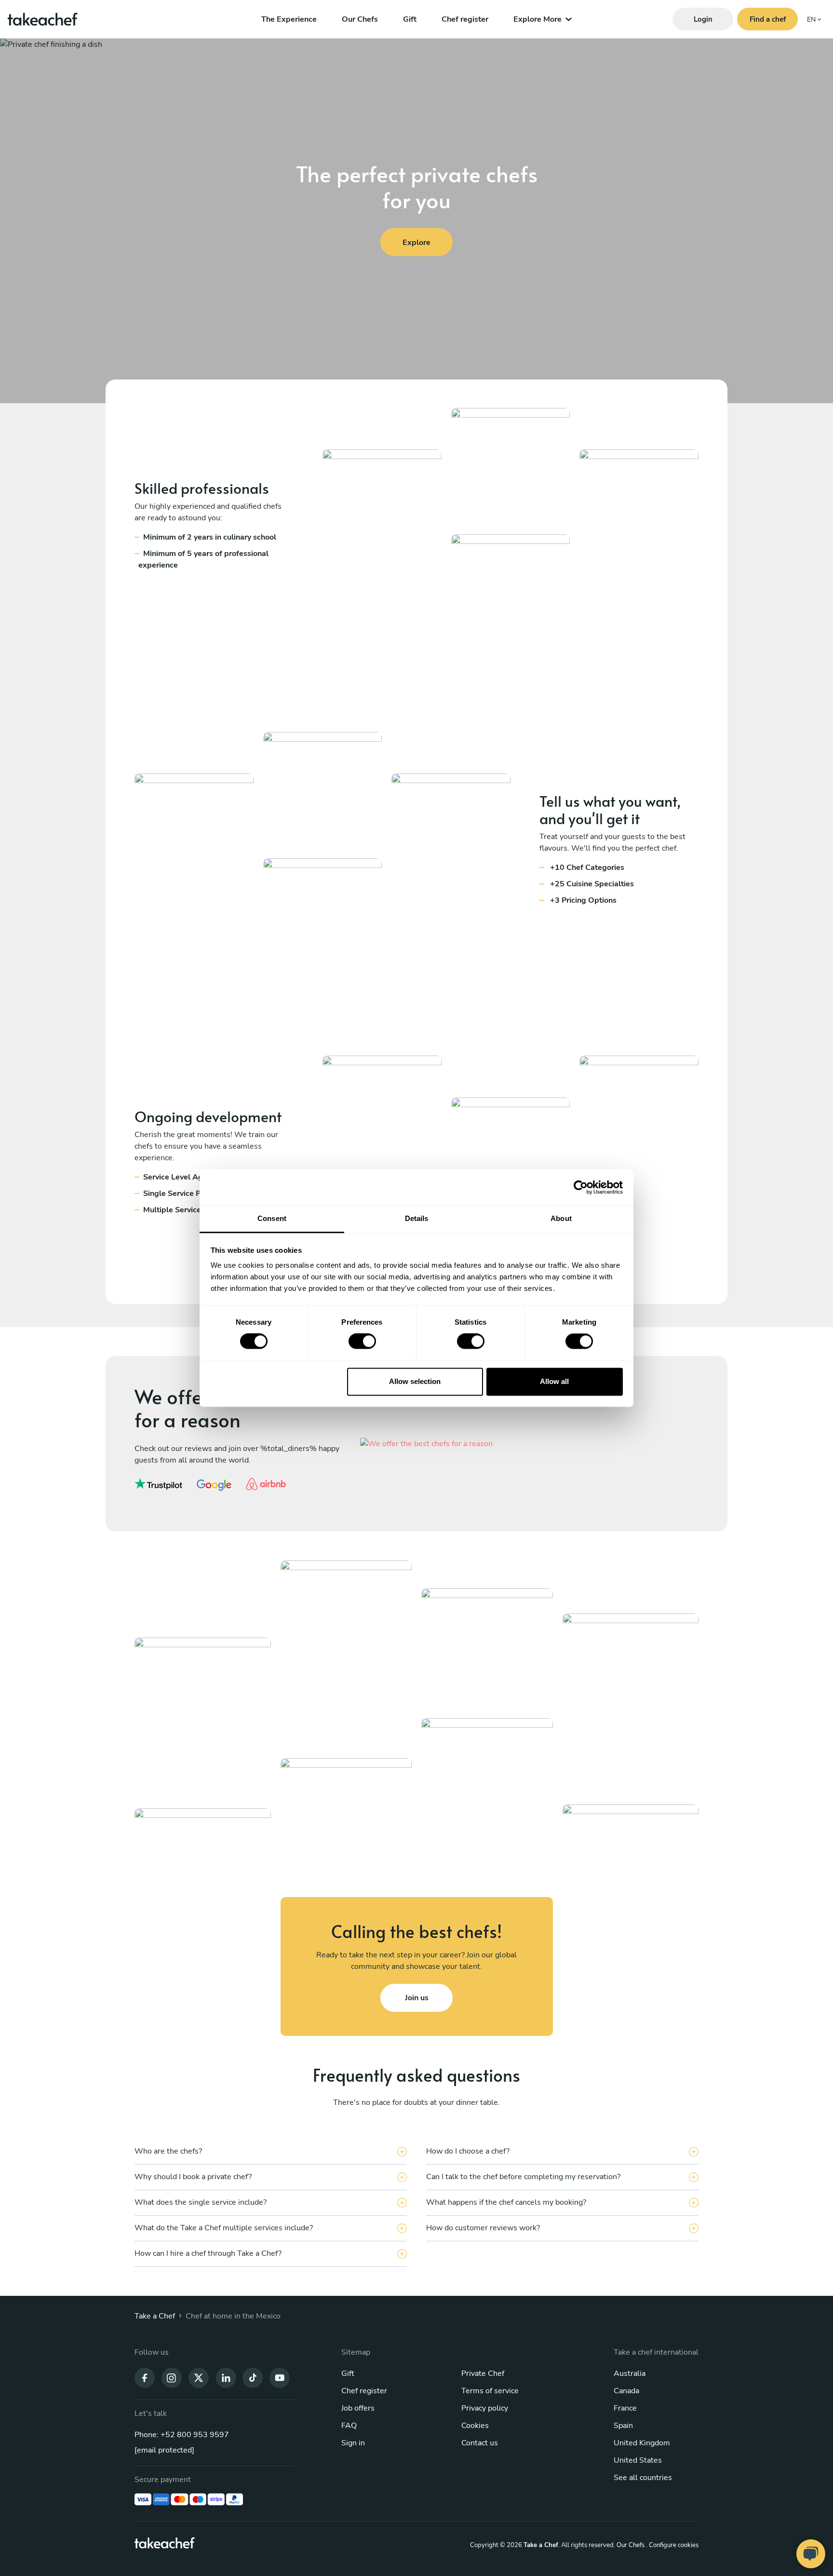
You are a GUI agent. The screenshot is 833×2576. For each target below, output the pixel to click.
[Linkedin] (226, 2377)
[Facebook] (145, 2377)
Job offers (358, 2408)
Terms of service (490, 2391)
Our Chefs (360, 19)
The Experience (289, 19)
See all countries (643, 2478)
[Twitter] (199, 2377)
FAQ (349, 2426)
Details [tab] (417, 1218)
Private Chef (483, 2373)
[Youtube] (280, 2377)
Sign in (353, 2443)
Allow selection (415, 1381)
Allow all (554, 1381)
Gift (410, 19)
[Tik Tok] (253, 2377)
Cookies (475, 2426)
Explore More (537, 19)
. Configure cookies (672, 2545)
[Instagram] (172, 2377)
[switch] (362, 1342)
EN (811, 20)
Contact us (480, 2443)
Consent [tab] (272, 1218)
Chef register (465, 19)
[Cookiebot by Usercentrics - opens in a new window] (581, 1187)
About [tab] (561, 1218)
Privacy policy (485, 2408)
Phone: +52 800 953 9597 (182, 2435)
